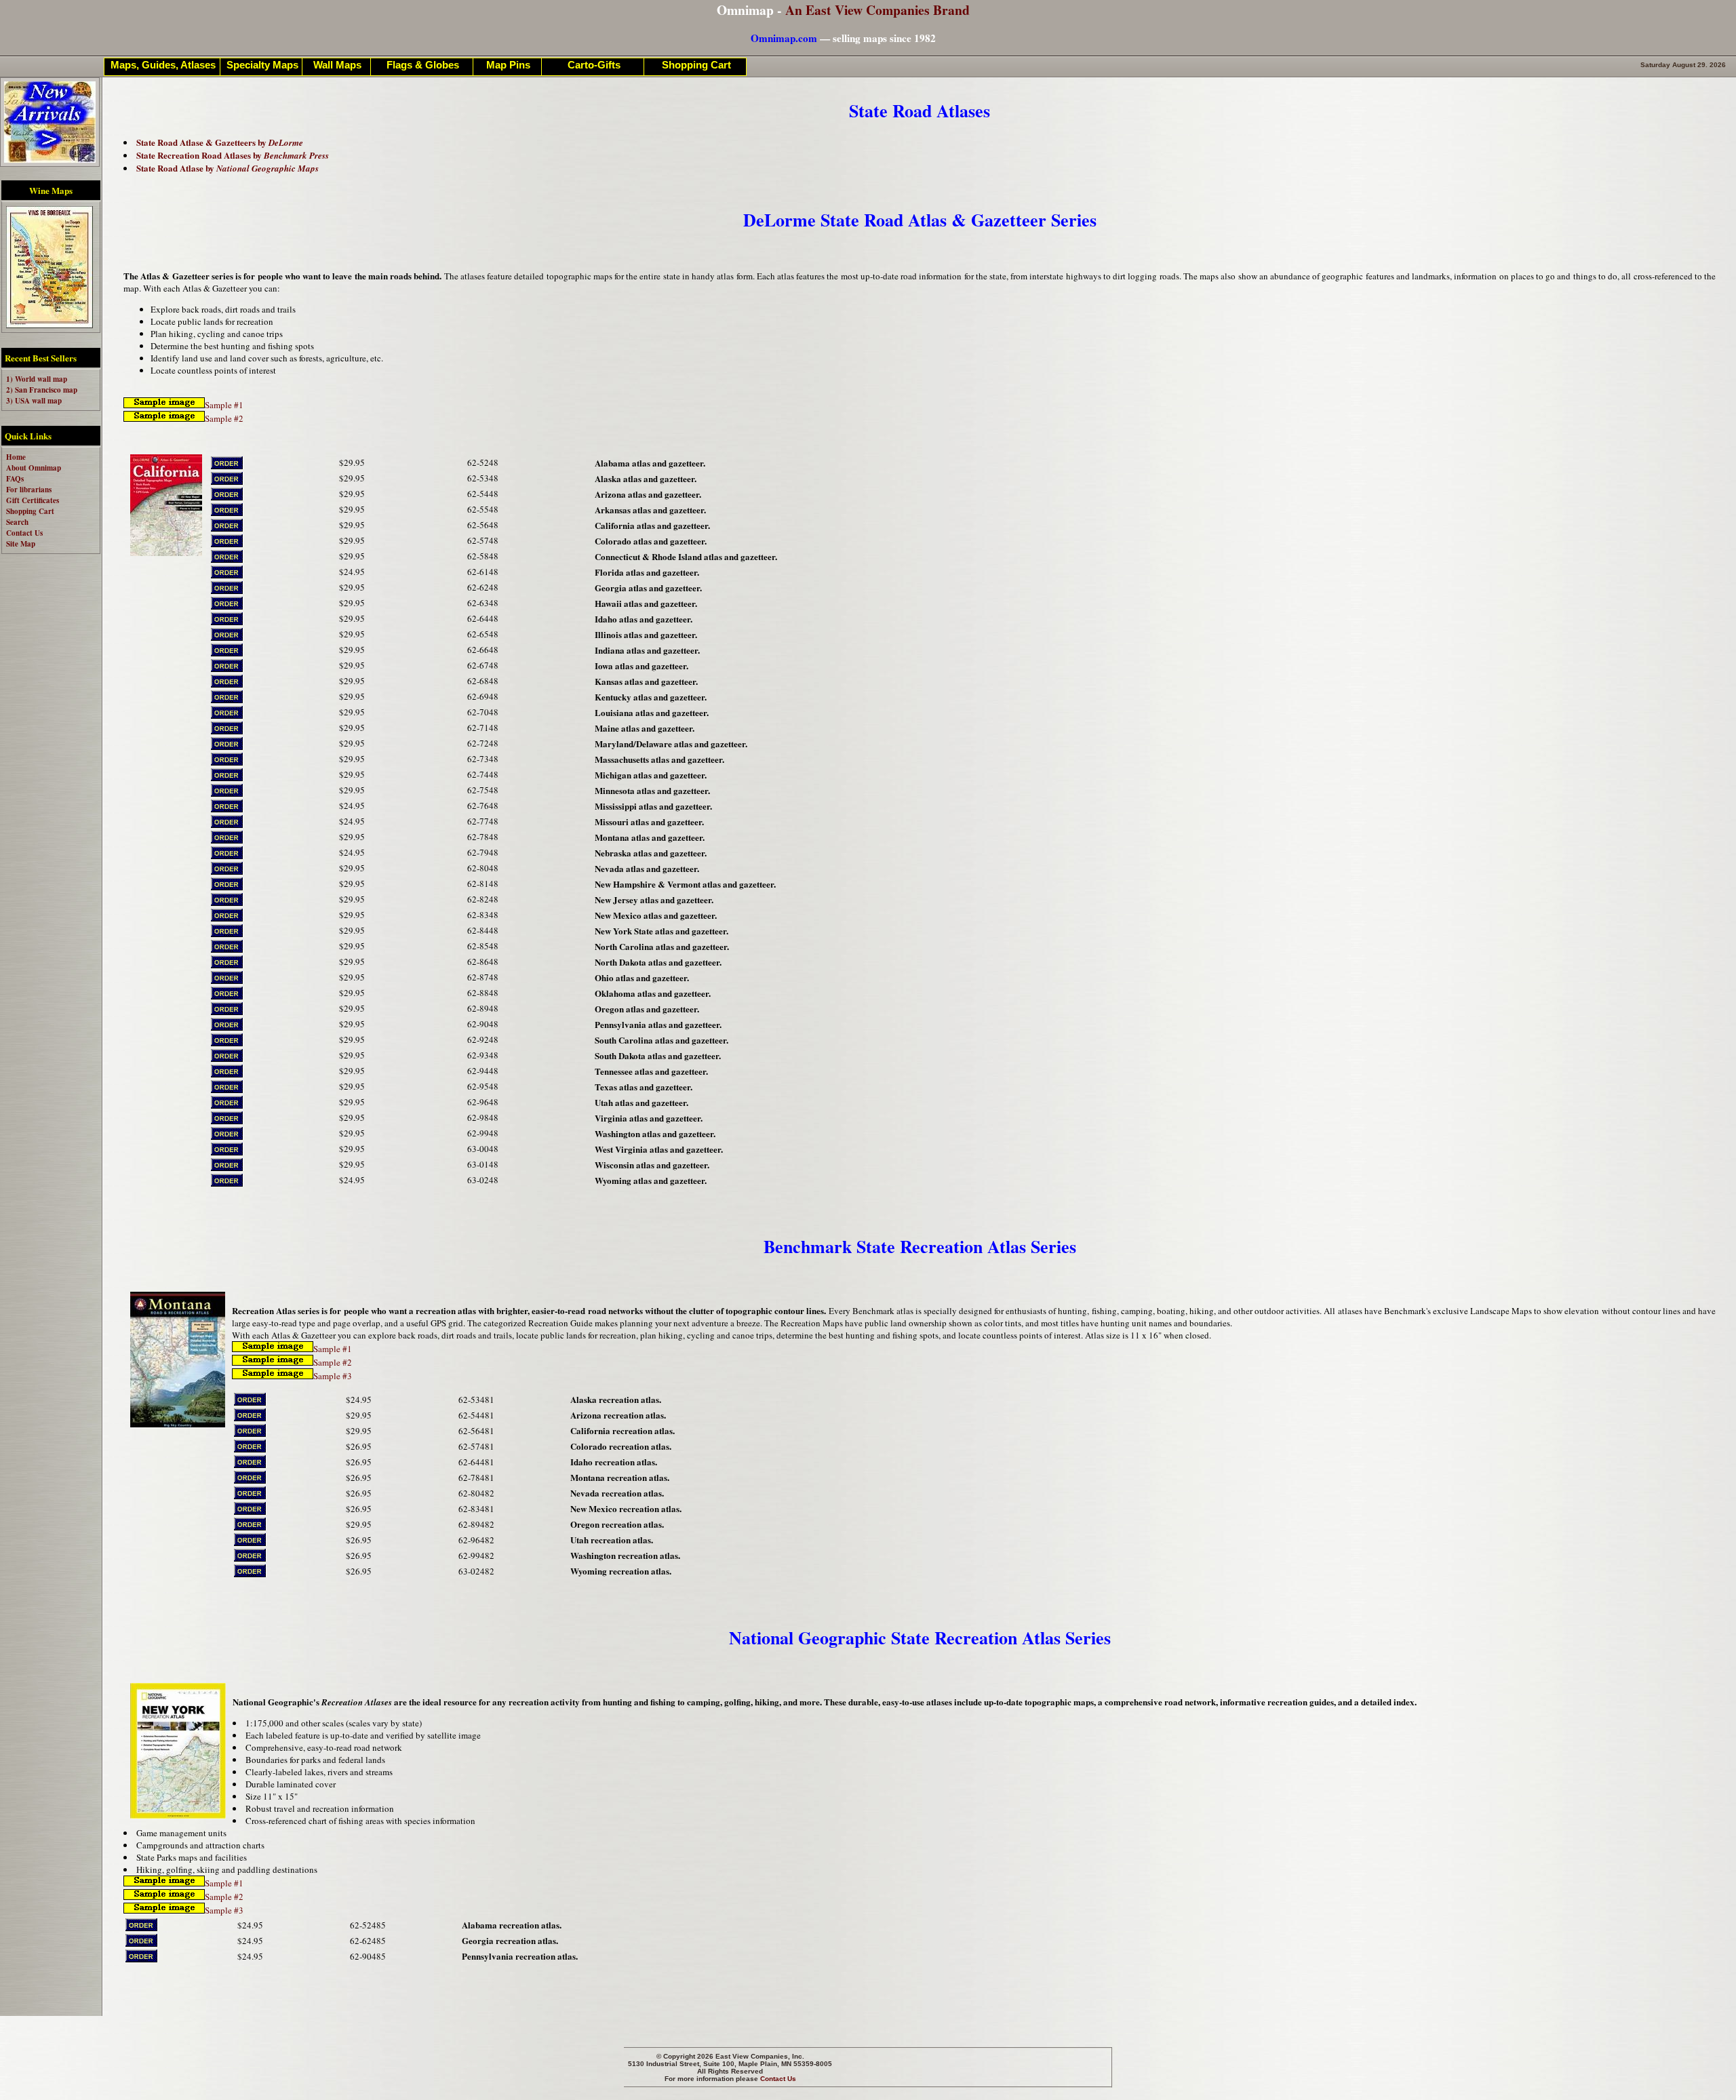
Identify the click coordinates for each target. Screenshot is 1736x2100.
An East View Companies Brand (877, 10)
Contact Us (778, 2079)
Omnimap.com (784, 38)
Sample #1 (224, 405)
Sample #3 (333, 1376)
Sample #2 (224, 418)
